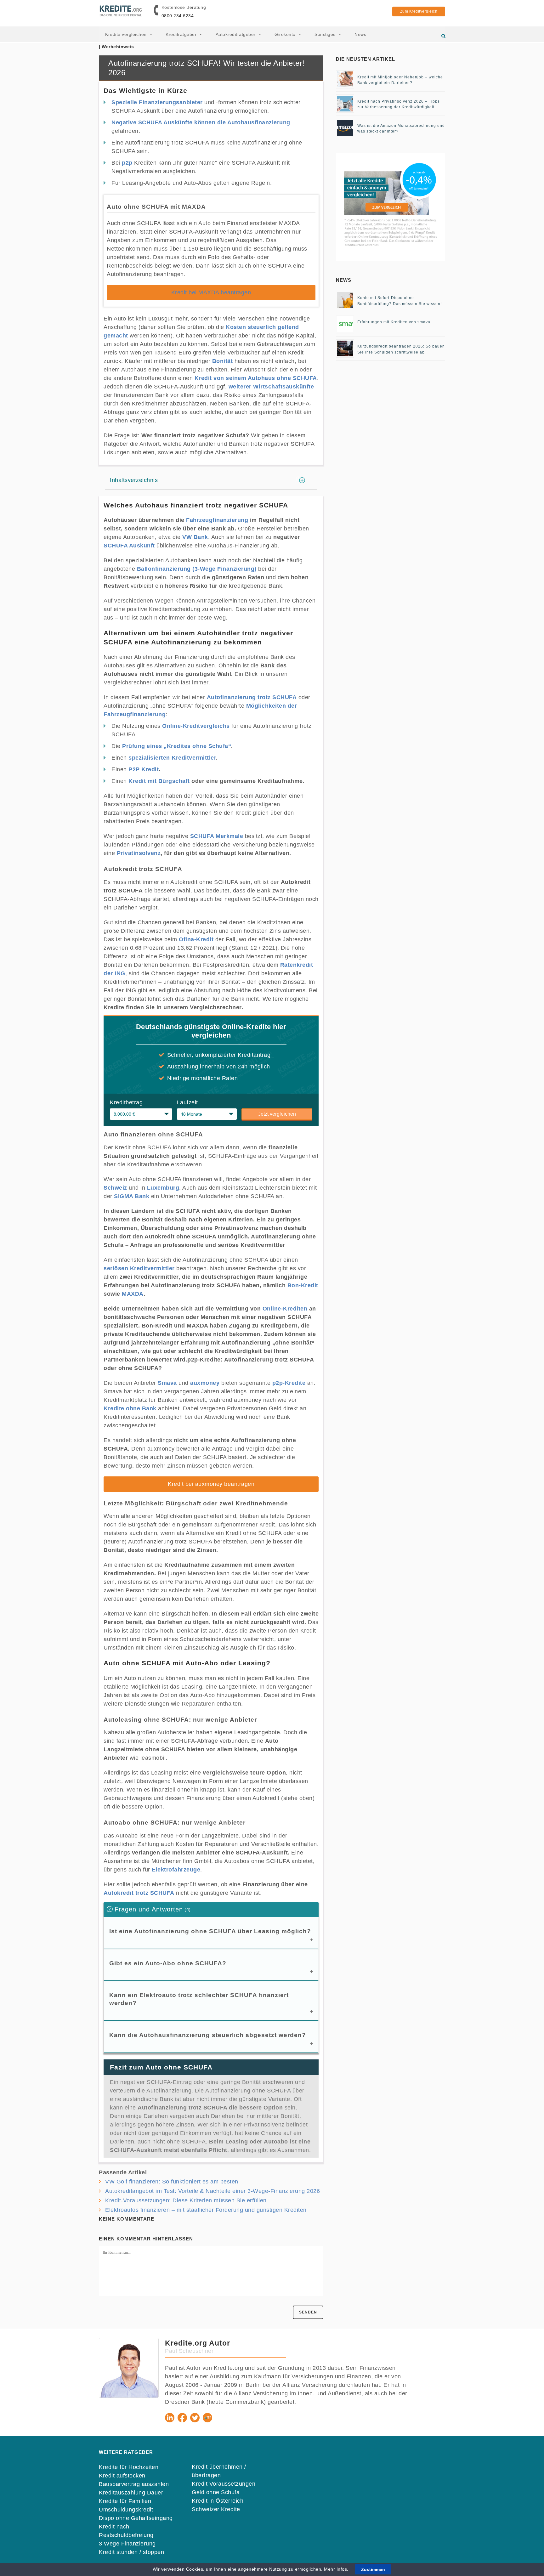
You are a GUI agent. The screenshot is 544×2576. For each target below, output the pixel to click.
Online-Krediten (285, 1309)
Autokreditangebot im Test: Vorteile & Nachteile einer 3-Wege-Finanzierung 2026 (212, 2191)
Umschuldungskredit (126, 2510)
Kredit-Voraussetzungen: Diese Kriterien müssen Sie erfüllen (186, 2200)
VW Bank (195, 537)
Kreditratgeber (181, 34)
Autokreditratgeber (236, 34)
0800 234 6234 (178, 16)
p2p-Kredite (289, 1383)
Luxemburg (163, 1188)
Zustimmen (373, 2569)
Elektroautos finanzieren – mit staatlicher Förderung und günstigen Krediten (206, 2210)
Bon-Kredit (303, 1285)
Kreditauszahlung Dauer (131, 2493)
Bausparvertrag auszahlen (134, 2484)
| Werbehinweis (116, 47)
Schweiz (115, 1188)
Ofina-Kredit (196, 939)
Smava (167, 1383)
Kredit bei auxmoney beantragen (211, 1484)
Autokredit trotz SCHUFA (139, 1893)
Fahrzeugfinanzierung (217, 520)
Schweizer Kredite (216, 2509)
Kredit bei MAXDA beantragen (211, 292)
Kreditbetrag (126, 1102)
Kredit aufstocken (122, 2476)
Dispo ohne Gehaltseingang (136, 2518)
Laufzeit (187, 1102)
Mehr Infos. (337, 2569)
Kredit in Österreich (218, 2501)
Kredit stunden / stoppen (131, 2552)
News (360, 34)
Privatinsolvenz (139, 853)
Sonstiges (325, 34)
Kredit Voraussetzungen (224, 2484)
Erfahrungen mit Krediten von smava (394, 322)
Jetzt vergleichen (277, 1114)
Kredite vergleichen (126, 34)
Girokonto (285, 34)
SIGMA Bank (132, 1196)
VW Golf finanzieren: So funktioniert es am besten (172, 2182)
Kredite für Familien (125, 2501)
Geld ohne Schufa (216, 2492)
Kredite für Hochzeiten (129, 2467)
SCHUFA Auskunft (129, 546)
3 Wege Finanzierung (127, 2544)
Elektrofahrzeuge (176, 1870)
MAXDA (133, 1294)
